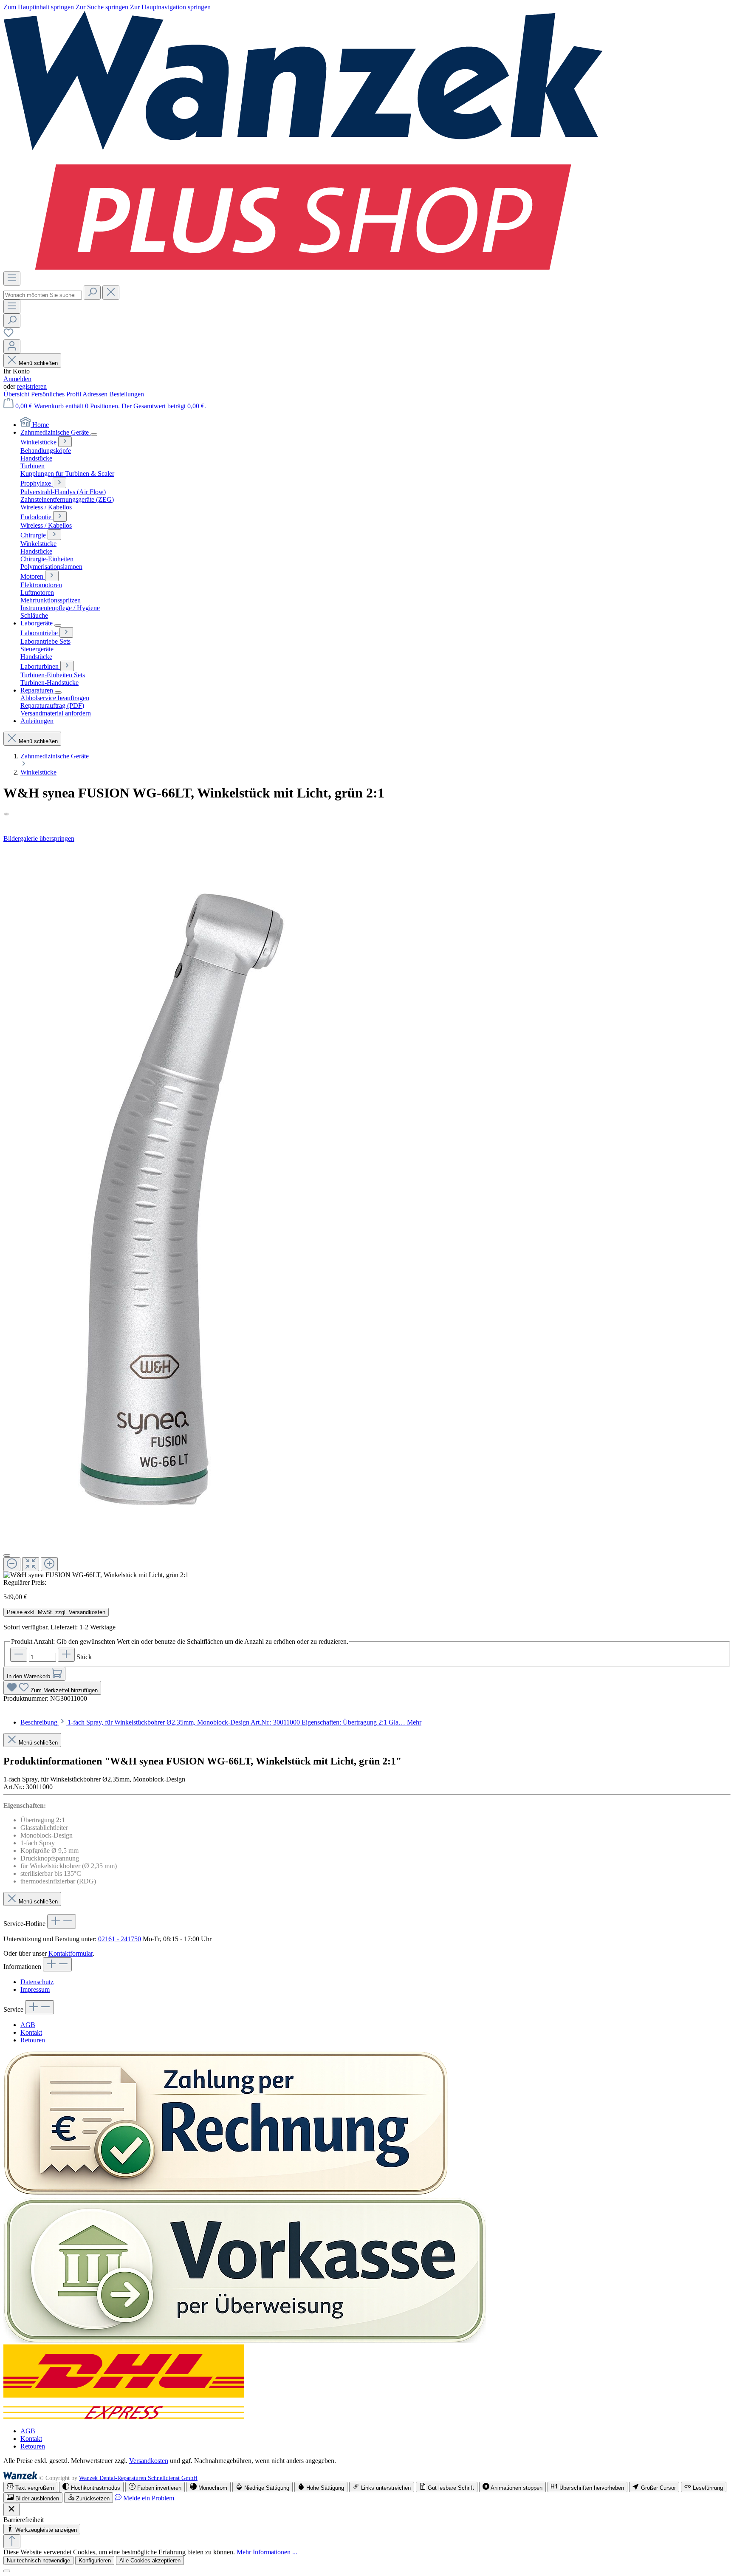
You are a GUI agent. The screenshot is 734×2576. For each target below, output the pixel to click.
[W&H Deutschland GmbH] (367, 814)
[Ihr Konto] (12, 346)
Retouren (33, 2040)
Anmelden (17, 379)
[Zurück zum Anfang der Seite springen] (12, 2541)
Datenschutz (37, 1982)
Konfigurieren (95, 2560)
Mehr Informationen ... (267, 2552)
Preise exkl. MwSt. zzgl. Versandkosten (56, 1612)
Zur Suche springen (103, 7)
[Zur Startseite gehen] (303, 267)
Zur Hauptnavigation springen (170, 7)
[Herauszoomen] (12, 1564)
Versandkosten (149, 2461)
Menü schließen (38, 363)
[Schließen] (7, 1555)
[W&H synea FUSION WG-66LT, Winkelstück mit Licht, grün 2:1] (172, 1195)
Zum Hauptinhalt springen (40, 7)
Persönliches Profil (57, 394)
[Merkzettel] (8, 335)
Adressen (96, 394)
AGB (28, 2025)
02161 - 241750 (120, 1939)
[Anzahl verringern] (19, 1655)
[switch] (30, 2487)
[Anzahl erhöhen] (66, 1655)
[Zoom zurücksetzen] (31, 1564)
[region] (367, 1211)
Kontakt (31, 2032)
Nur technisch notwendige (38, 2560)
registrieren (32, 386)
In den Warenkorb (29, 1676)
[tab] (221, 1722)
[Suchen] (92, 293)
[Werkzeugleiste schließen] (11, 2510)
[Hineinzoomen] (49, 1564)
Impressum (35, 1989)
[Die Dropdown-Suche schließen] (111, 293)
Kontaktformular (71, 1953)
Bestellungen (127, 394)
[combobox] (43, 295)
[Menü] (12, 279)
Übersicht (17, 394)
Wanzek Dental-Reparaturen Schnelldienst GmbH (138, 2478)
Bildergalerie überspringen (39, 838)
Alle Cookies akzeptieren (150, 2560)
